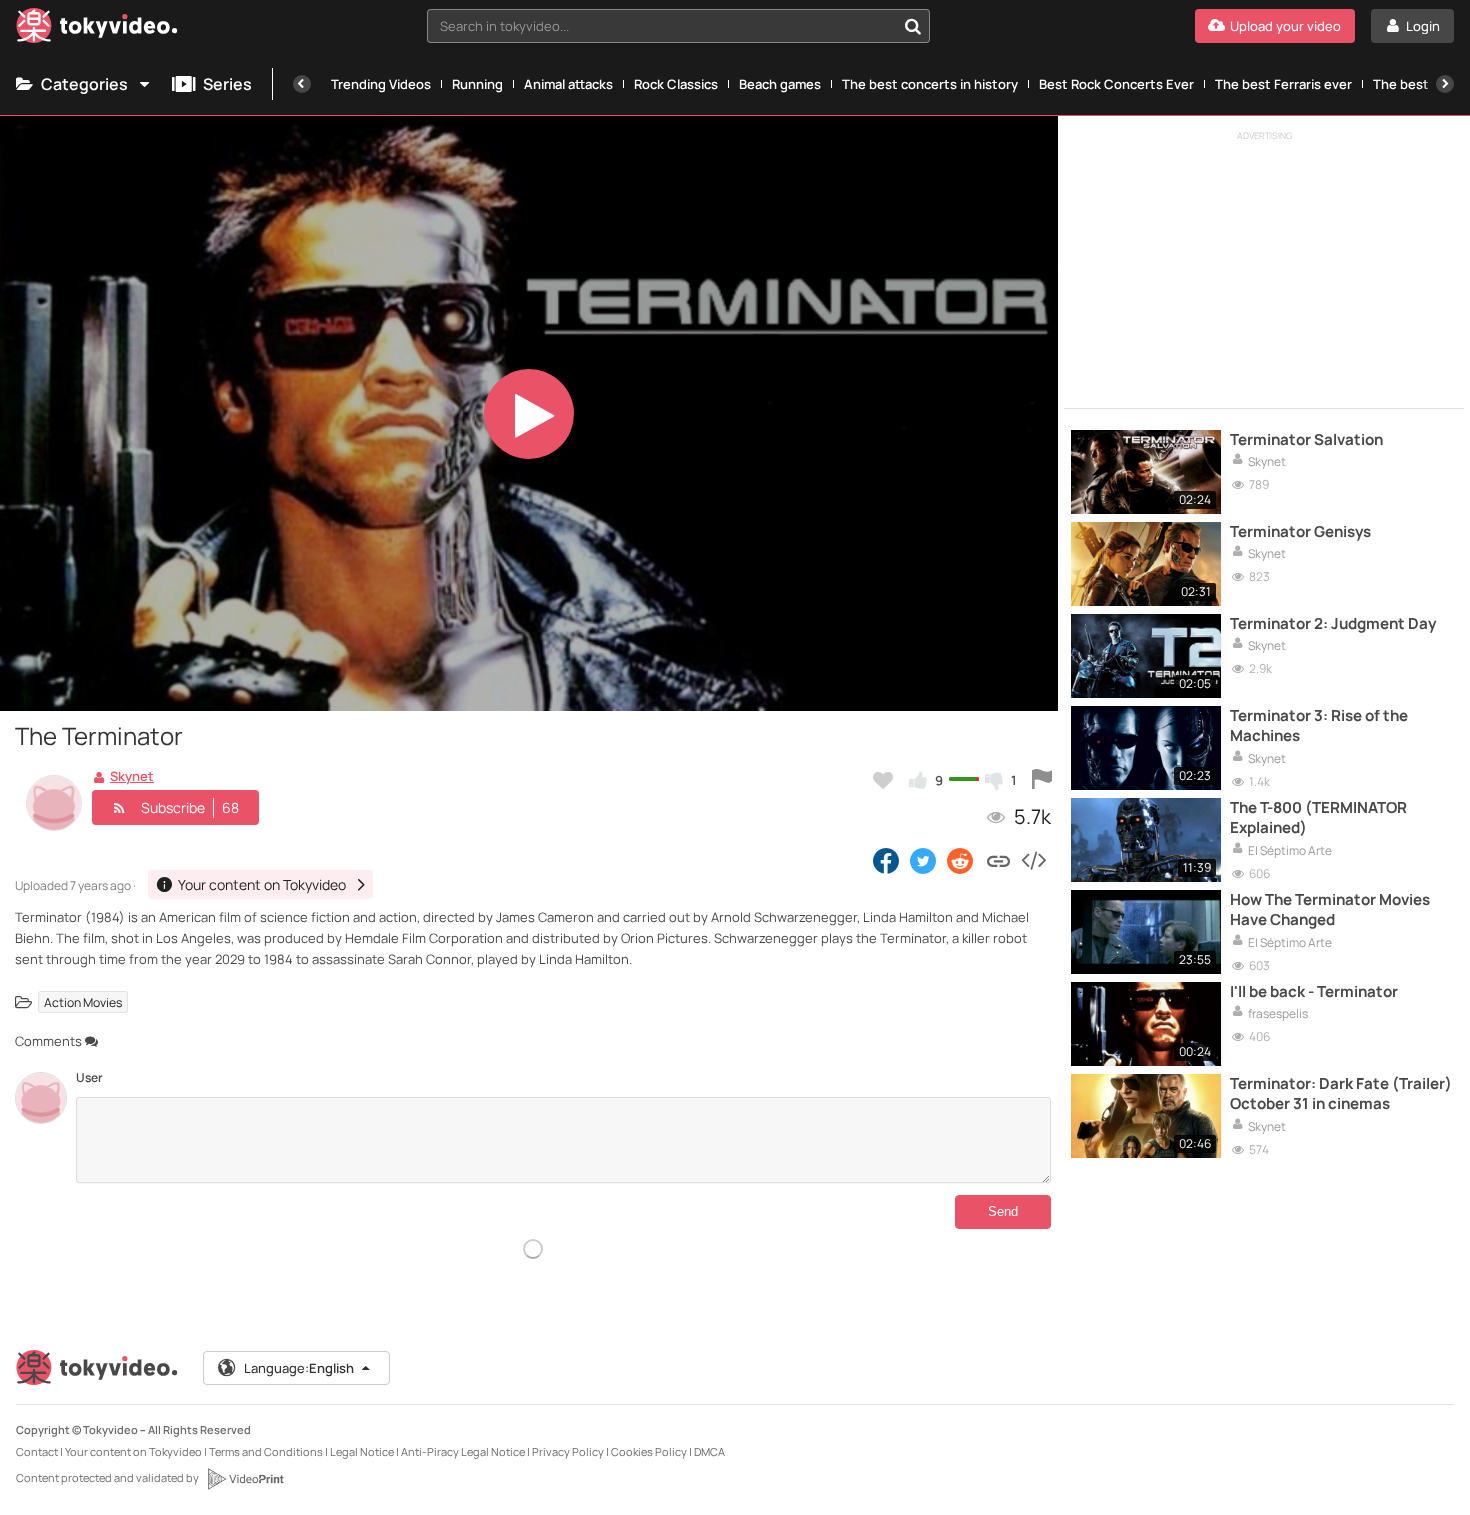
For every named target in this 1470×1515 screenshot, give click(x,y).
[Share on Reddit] (961, 860)
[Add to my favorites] (883, 780)
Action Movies (83, 1002)
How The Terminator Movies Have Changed (1330, 910)
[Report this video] (1042, 780)
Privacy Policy (568, 1451)
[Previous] (302, 84)
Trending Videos (381, 84)
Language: (299, 1368)
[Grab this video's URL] (998, 860)
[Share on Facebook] (886, 860)
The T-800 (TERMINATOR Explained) (1318, 818)
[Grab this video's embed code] (1033, 860)
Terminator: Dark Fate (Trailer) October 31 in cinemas (1341, 1094)
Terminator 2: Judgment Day (1333, 624)
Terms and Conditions (266, 1451)
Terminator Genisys (1300, 532)
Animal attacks (568, 84)
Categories (84, 84)
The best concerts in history (930, 84)
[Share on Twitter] (923, 860)
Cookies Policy (649, 1451)
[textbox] (661, 26)
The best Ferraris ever (1283, 84)
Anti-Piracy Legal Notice (463, 1451)
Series (227, 84)
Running (477, 84)
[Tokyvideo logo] (97, 29)
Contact (37, 1451)
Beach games (780, 84)
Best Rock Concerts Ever (1116, 84)
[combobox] (678, 26)
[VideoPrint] (245, 1479)
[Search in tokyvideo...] (913, 26)
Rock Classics (676, 84)
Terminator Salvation (1306, 440)
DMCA (709, 1451)
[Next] (1445, 84)
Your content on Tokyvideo (133, 1451)
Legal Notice (362, 1451)
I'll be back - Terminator (1314, 992)
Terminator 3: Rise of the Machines (1319, 726)
